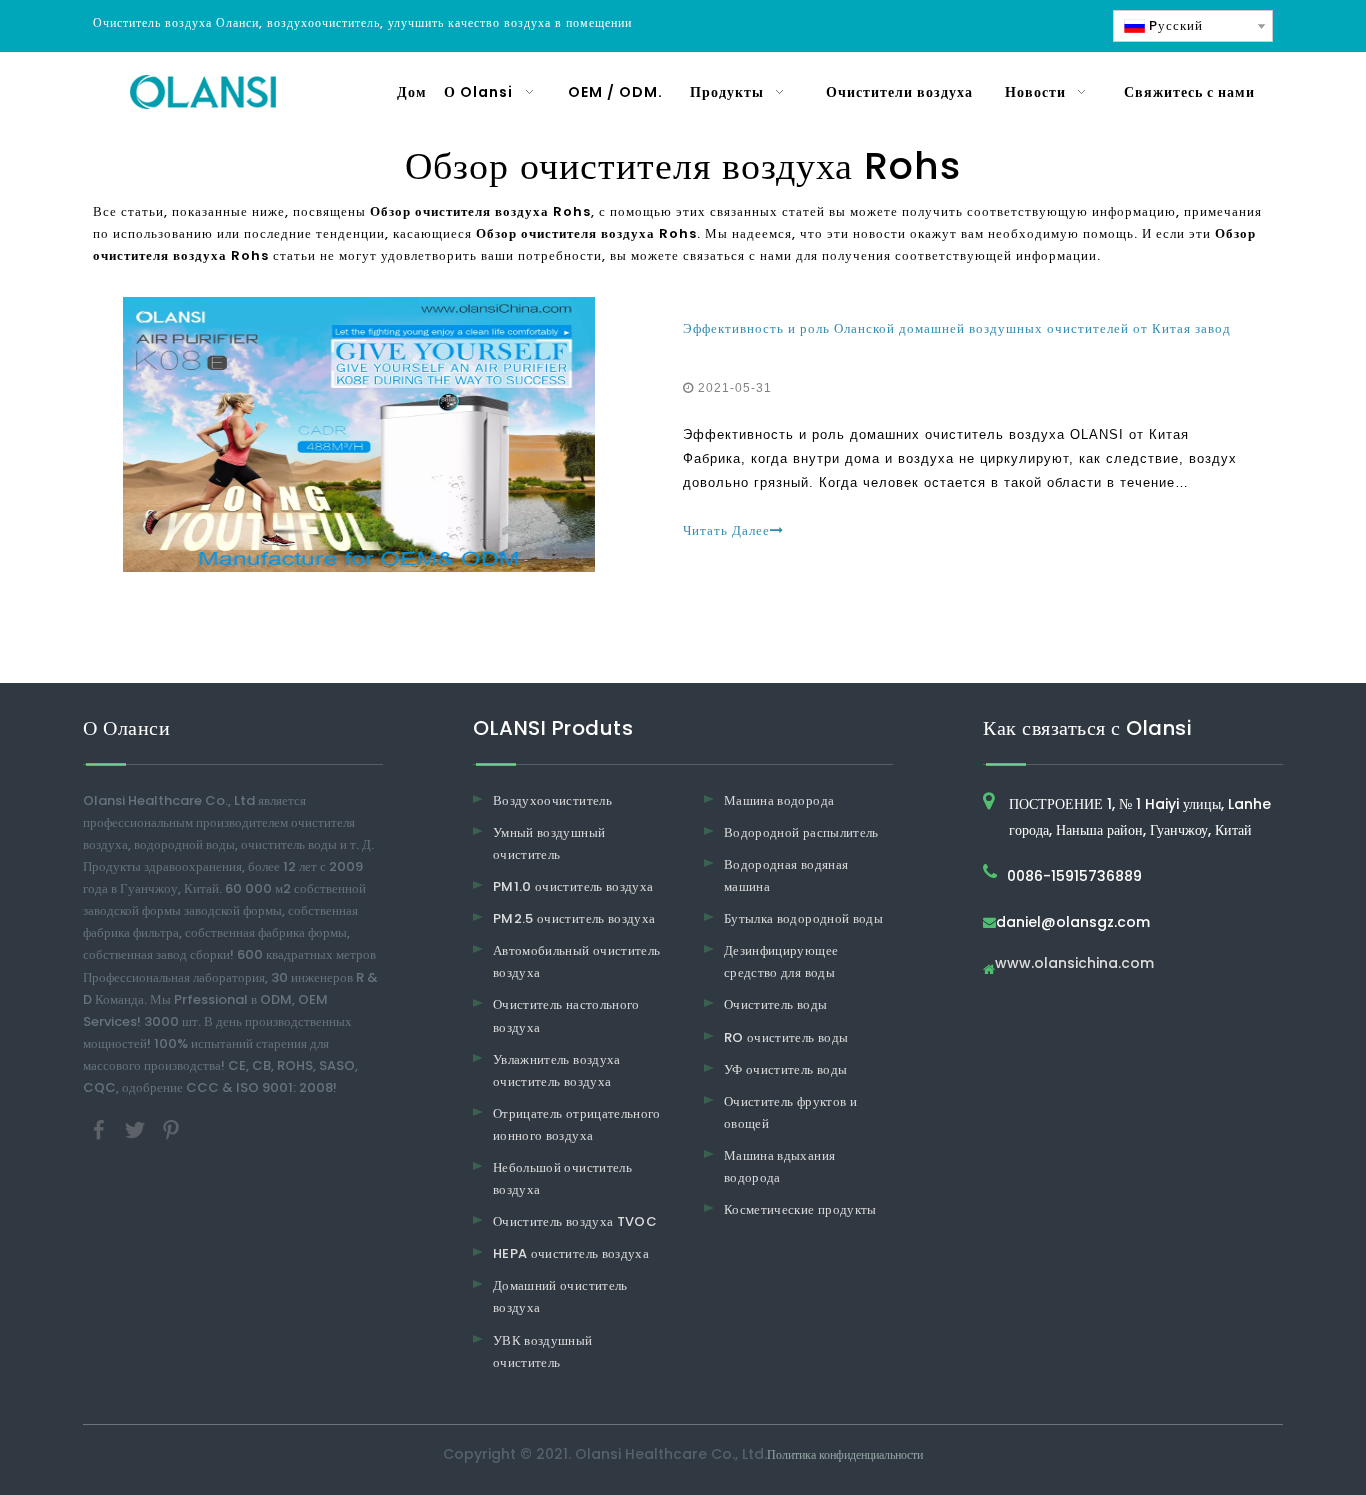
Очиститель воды (775, 1004)
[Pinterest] (171, 1129)
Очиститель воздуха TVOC (575, 1221)
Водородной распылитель (801, 832)
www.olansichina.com (1074, 964)
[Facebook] (101, 1129)
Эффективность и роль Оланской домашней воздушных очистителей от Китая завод (957, 328)
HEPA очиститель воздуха (571, 1253)
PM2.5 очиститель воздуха (574, 918)
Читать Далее (726, 530)
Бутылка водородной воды (803, 918)
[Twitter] (137, 1129)
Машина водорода (779, 800)
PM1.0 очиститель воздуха (573, 886)
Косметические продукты (800, 1209)
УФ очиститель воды (785, 1069)
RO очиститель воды (786, 1037)
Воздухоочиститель (552, 800)
